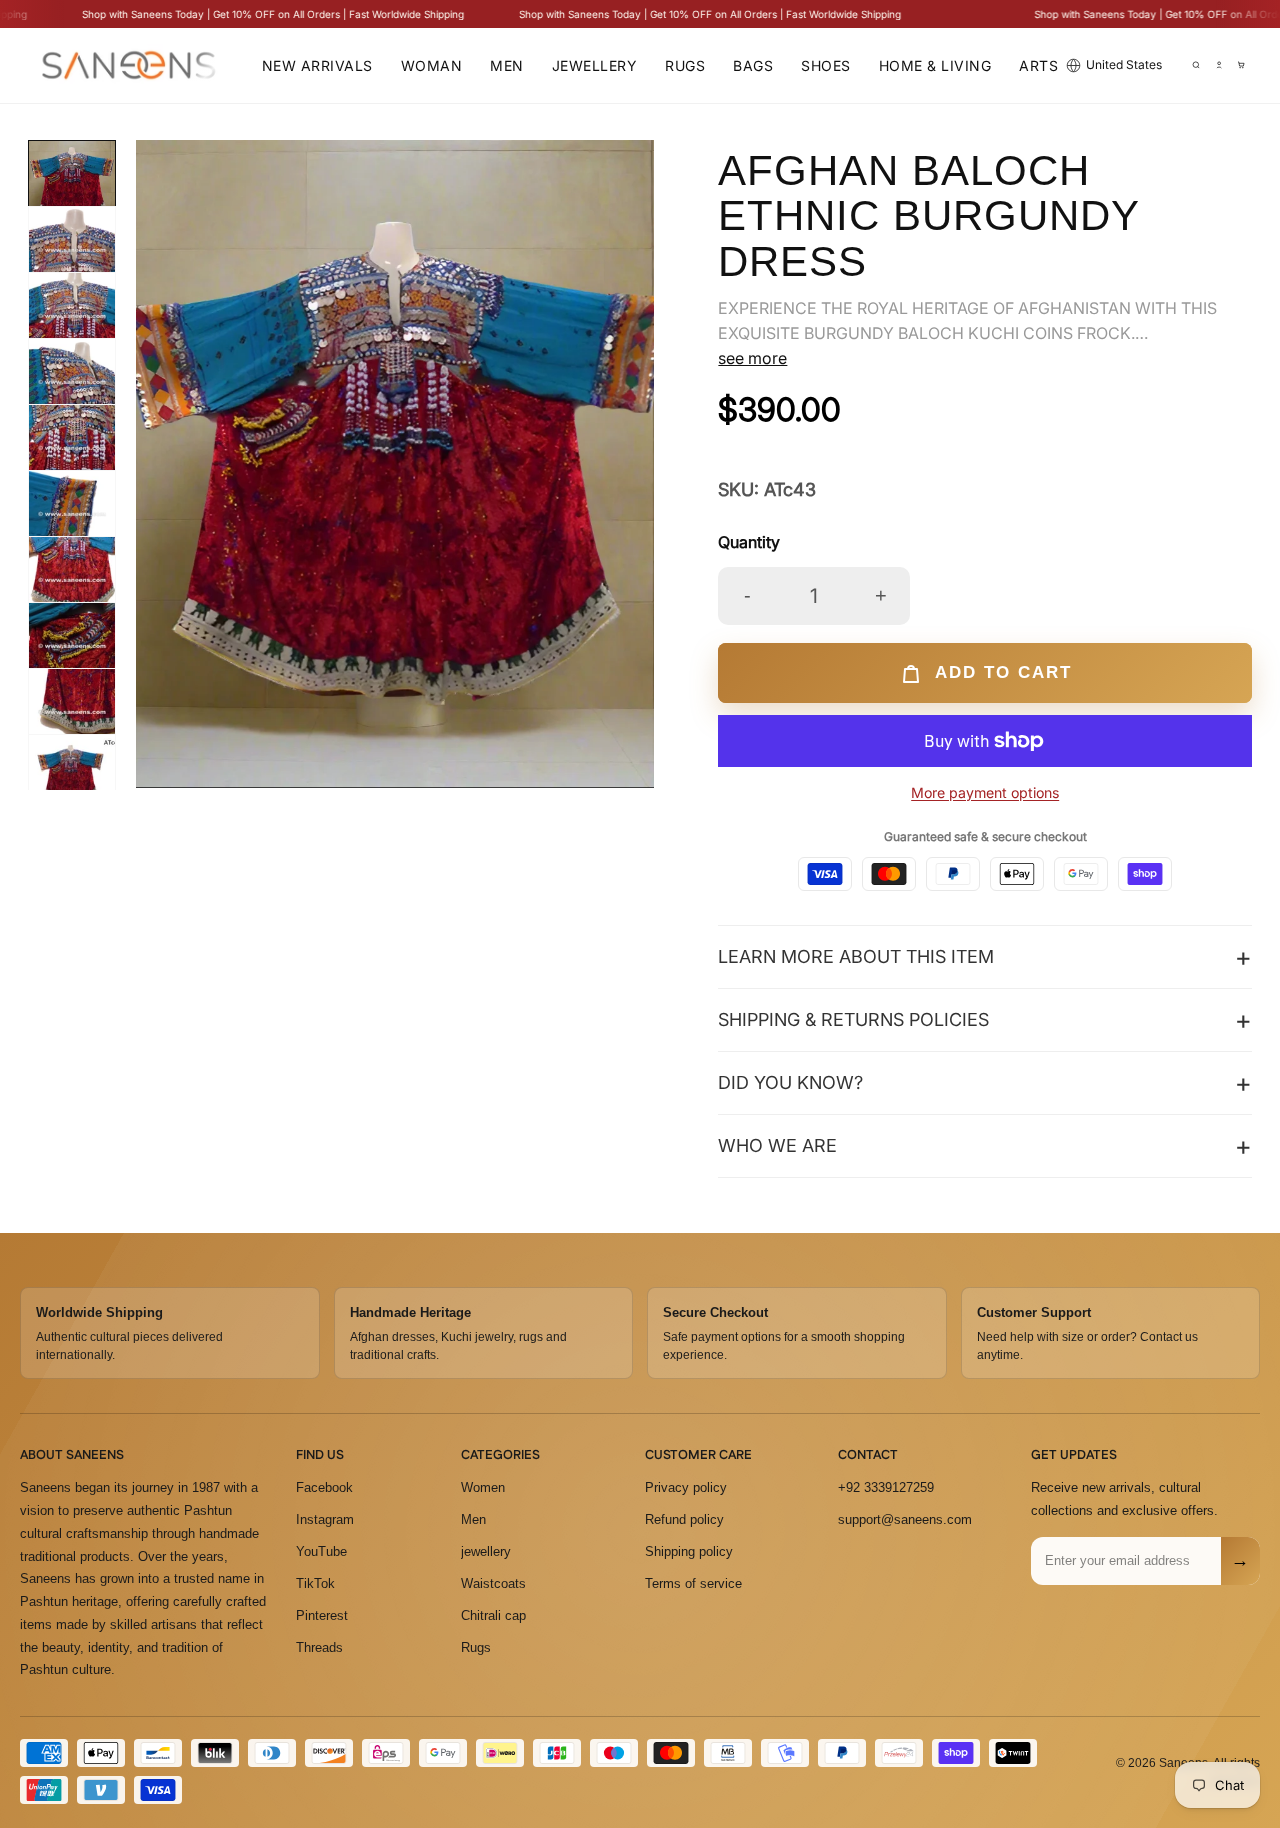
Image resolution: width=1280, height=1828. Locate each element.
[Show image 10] (72, 778)
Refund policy (684, 1519)
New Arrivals (317, 65)
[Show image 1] (72, 184)
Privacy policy (686, 1487)
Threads (319, 1646)
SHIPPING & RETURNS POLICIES (853, 1019)
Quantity (749, 542)
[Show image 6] (72, 514)
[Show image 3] (72, 316)
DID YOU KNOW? (790, 1082)
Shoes (826, 65)
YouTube (321, 1551)
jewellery (486, 1551)
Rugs (685, 65)
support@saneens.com (905, 1519)
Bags (753, 65)
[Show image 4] (72, 382)
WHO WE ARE (777, 1145)
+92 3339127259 (886, 1487)
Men (507, 65)
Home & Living (935, 65)
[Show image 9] (72, 712)
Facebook (324, 1487)
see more (752, 358)
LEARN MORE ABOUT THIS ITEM (856, 956)
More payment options (985, 792)
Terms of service (693, 1583)
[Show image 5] (72, 448)
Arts (1038, 65)
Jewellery (595, 65)
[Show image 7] (72, 580)
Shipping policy (689, 1551)
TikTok (315, 1583)
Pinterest (322, 1615)
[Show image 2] (72, 250)
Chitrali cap (493, 1615)
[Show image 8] (72, 646)
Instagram (325, 1519)
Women (483, 1487)
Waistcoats (493, 1583)
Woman (432, 65)
